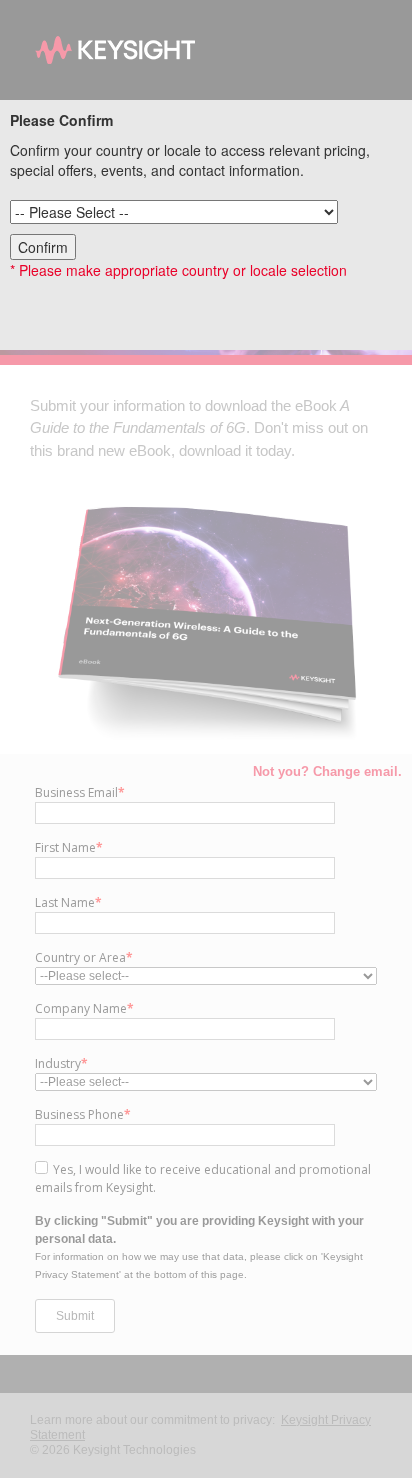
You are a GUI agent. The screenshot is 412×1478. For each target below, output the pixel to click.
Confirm (43, 247)
